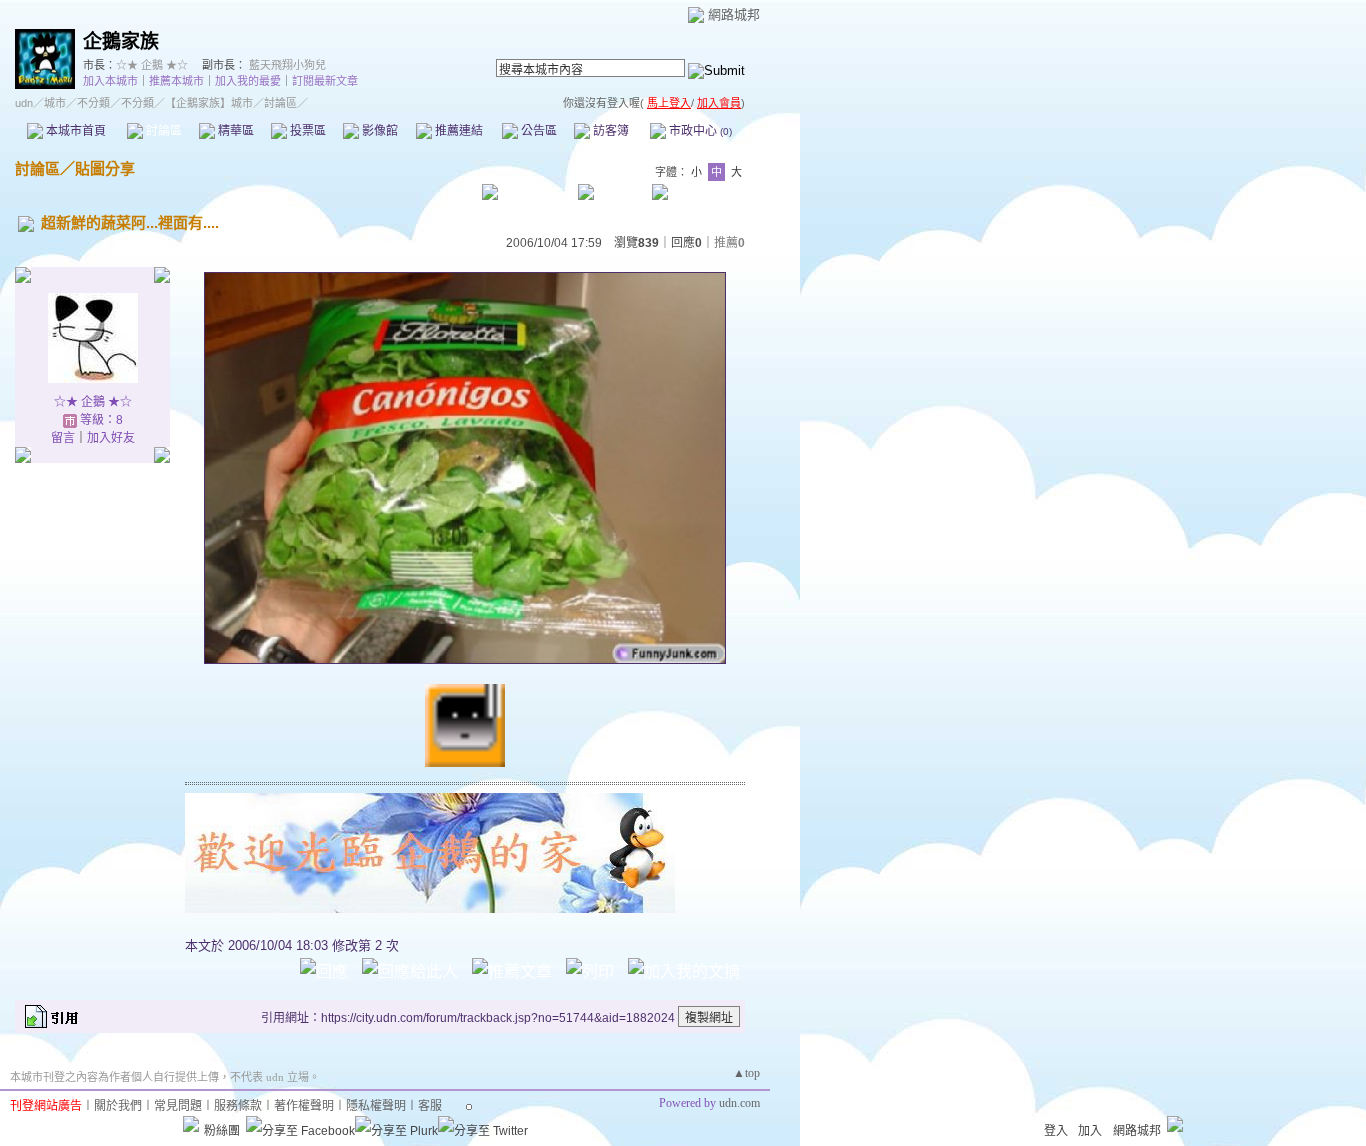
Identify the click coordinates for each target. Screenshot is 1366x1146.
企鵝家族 (121, 41)
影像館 (378, 131)
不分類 (93, 103)
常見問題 (178, 1106)
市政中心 (699, 131)
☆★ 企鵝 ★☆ (152, 65)
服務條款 (238, 1106)
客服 (430, 1106)
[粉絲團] (191, 1124)
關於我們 (118, 1106)
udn (24, 103)
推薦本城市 (176, 81)
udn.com (739, 1103)
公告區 (537, 131)
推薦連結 (457, 131)
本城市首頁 (74, 131)
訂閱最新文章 (325, 81)
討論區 (162, 131)
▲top (746, 1073)
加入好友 (111, 438)
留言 (63, 438)
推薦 (729, 243)
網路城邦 (734, 14)
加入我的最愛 (248, 81)
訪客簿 (609, 131)
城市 (55, 103)
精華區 (234, 131)
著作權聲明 (304, 1106)
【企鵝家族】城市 (209, 103)
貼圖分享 (105, 168)
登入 (1056, 1131)
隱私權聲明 (376, 1106)
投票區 (306, 131)
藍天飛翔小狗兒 (287, 65)
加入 (1090, 1131)
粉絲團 (222, 1131)
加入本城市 (110, 81)
